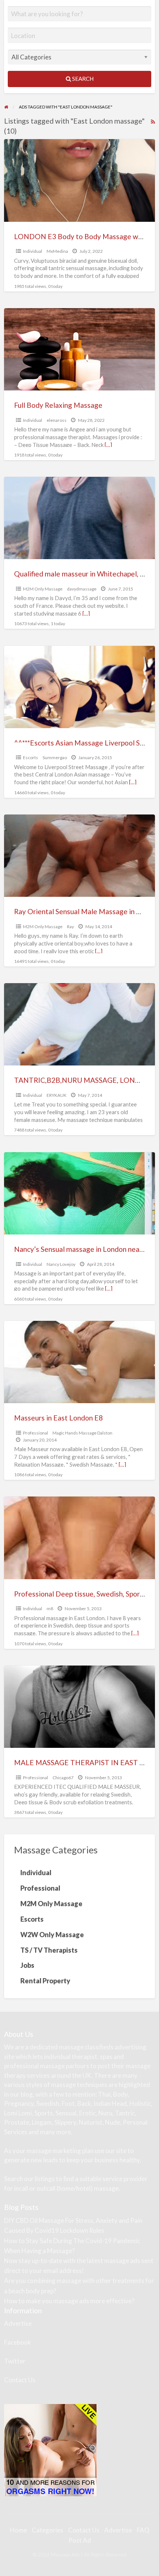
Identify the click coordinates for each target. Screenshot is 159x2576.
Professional (35, 1433)
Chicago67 (63, 1778)
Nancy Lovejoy (61, 1264)
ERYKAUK (57, 1095)
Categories (48, 2530)
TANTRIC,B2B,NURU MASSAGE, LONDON (83, 1080)
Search (82, 79)
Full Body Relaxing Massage (58, 405)
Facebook (18, 2342)
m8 (50, 1609)
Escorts (31, 757)
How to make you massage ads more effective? (69, 2301)
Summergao (55, 757)
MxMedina (57, 251)
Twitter (15, 2361)
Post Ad (80, 2540)
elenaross (57, 420)
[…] (108, 445)
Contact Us (20, 2380)
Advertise (18, 2323)
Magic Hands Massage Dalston (82, 1433)
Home (18, 2530)
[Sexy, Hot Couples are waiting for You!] (50, 2450)
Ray (70, 927)
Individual (33, 251)
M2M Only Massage (43, 589)
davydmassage (82, 589)
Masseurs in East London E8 (58, 1418)
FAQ (143, 2530)
